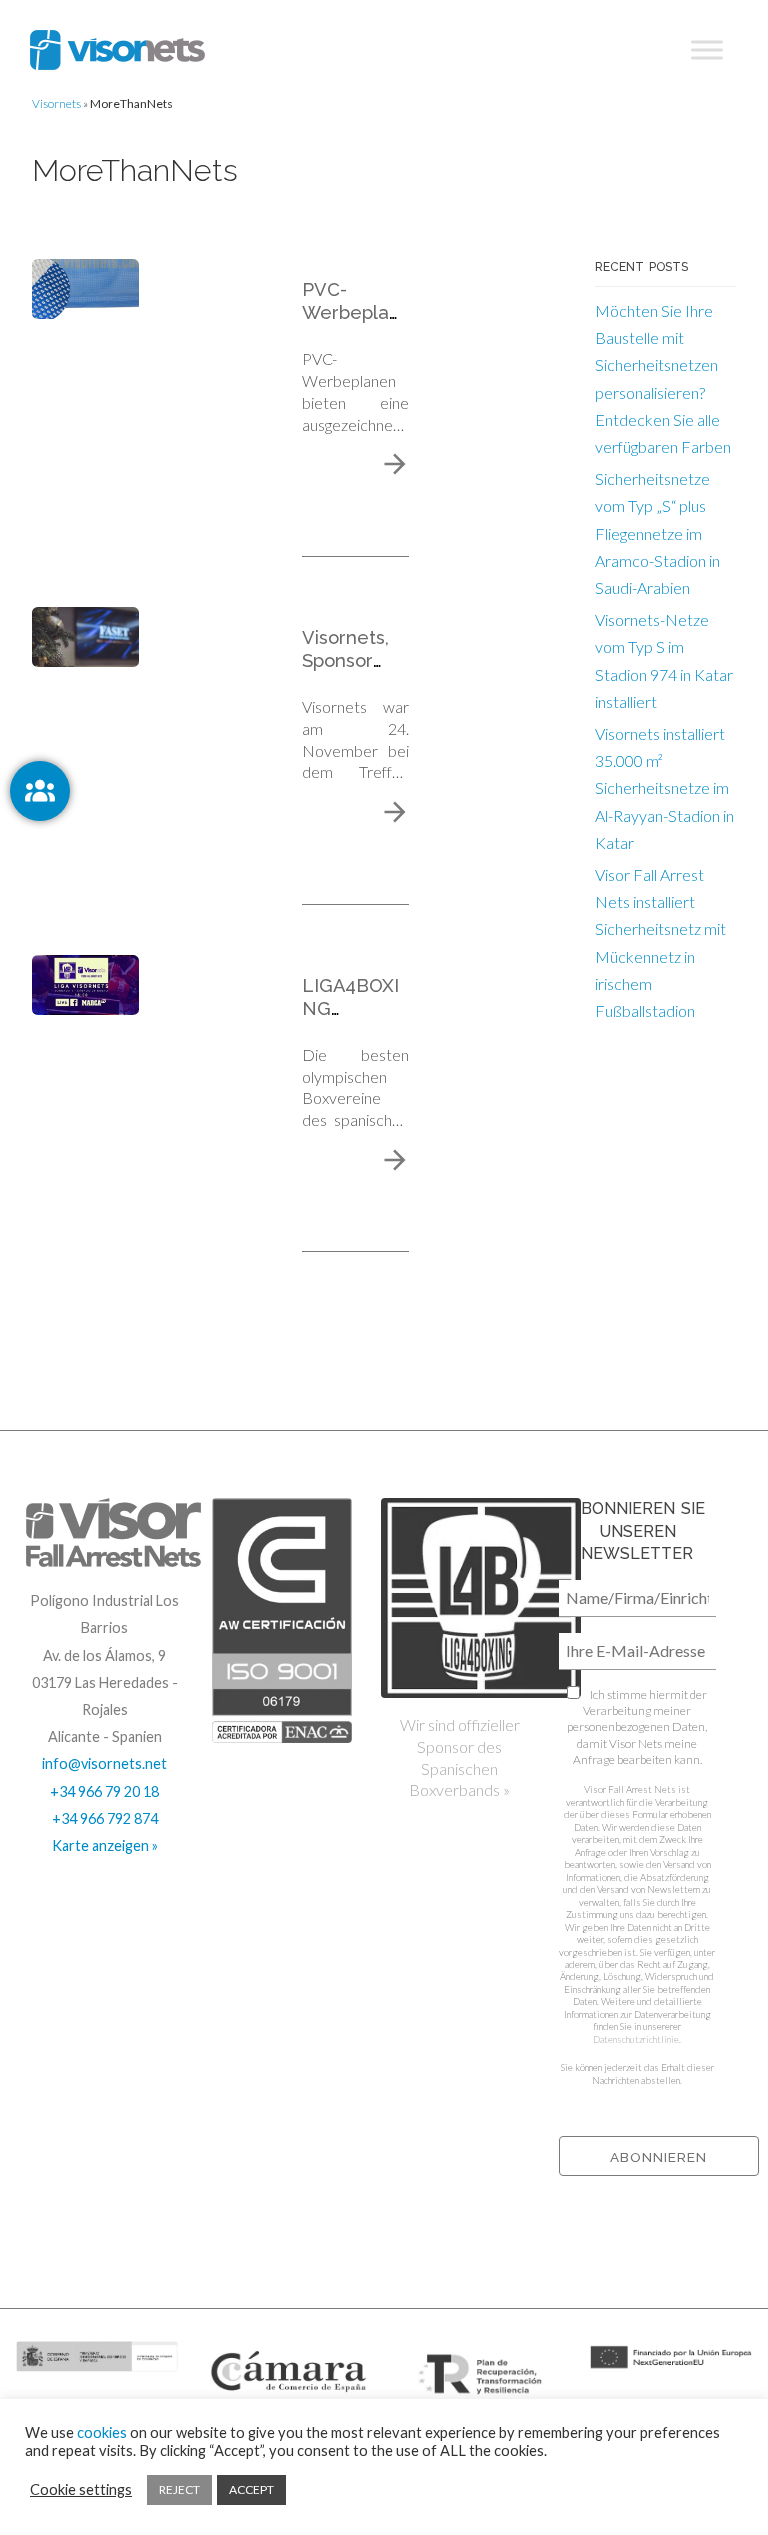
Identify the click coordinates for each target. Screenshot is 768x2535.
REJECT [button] (179, 2489)
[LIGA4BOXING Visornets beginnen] (85, 982)
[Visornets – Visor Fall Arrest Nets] (117, 50)
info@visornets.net (104, 1763)
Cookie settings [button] (81, 2489)
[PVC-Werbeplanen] (85, 286)
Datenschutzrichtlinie (636, 2039)
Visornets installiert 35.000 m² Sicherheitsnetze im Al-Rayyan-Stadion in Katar (664, 788)
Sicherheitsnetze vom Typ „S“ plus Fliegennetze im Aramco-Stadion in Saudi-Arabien (657, 533)
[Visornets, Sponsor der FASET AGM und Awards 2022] (85, 634)
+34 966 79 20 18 (104, 1791)
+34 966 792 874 (105, 1818)
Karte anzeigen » (105, 1845)
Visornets (56, 103)
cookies (102, 2432)
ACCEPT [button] (251, 2489)
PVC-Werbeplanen (351, 312)
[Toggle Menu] (707, 50)
